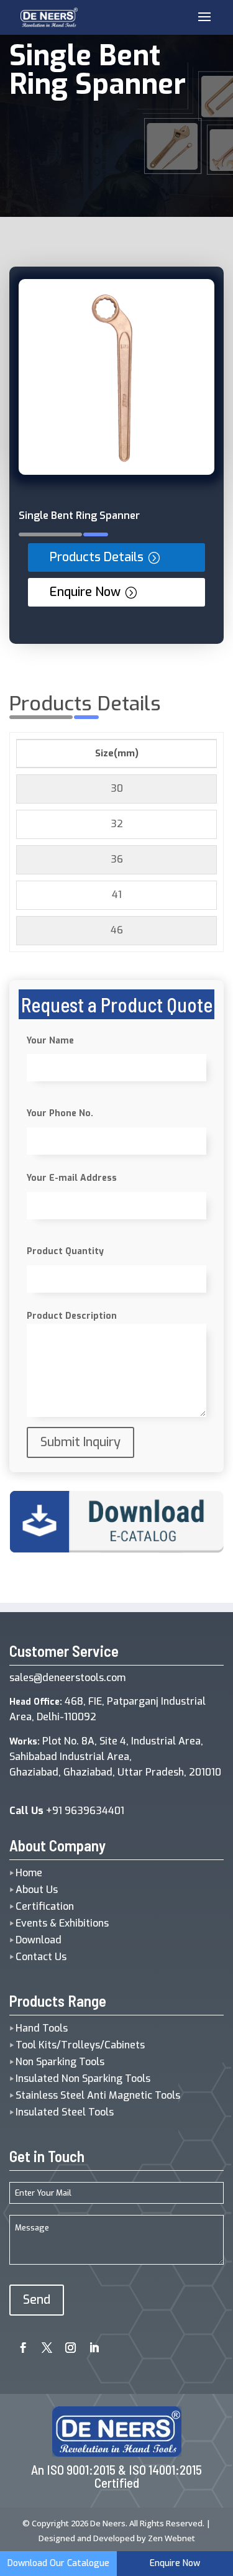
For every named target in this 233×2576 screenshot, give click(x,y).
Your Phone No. (60, 1113)
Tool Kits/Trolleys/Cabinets (80, 2045)
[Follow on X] (42, 2344)
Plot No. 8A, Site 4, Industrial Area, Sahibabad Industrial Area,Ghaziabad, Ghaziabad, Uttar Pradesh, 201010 (115, 1757)
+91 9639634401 (67, 1811)
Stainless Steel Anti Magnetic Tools (98, 2095)
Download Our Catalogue (58, 2563)
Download (39, 1940)
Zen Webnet (171, 2538)
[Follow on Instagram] (66, 2344)
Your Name (50, 1041)
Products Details (97, 557)
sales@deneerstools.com (67, 1678)
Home (29, 1873)
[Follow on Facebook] (19, 2344)
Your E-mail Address (72, 1178)
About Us (37, 1890)
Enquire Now (85, 592)
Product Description (72, 1316)
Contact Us (41, 1957)
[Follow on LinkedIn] (89, 2344)
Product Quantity (65, 1251)
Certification (45, 1906)
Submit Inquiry (80, 1442)
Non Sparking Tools (60, 2062)
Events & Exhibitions (62, 1923)
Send (37, 2300)
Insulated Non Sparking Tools (83, 2079)
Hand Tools (42, 2028)
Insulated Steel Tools (65, 2112)
